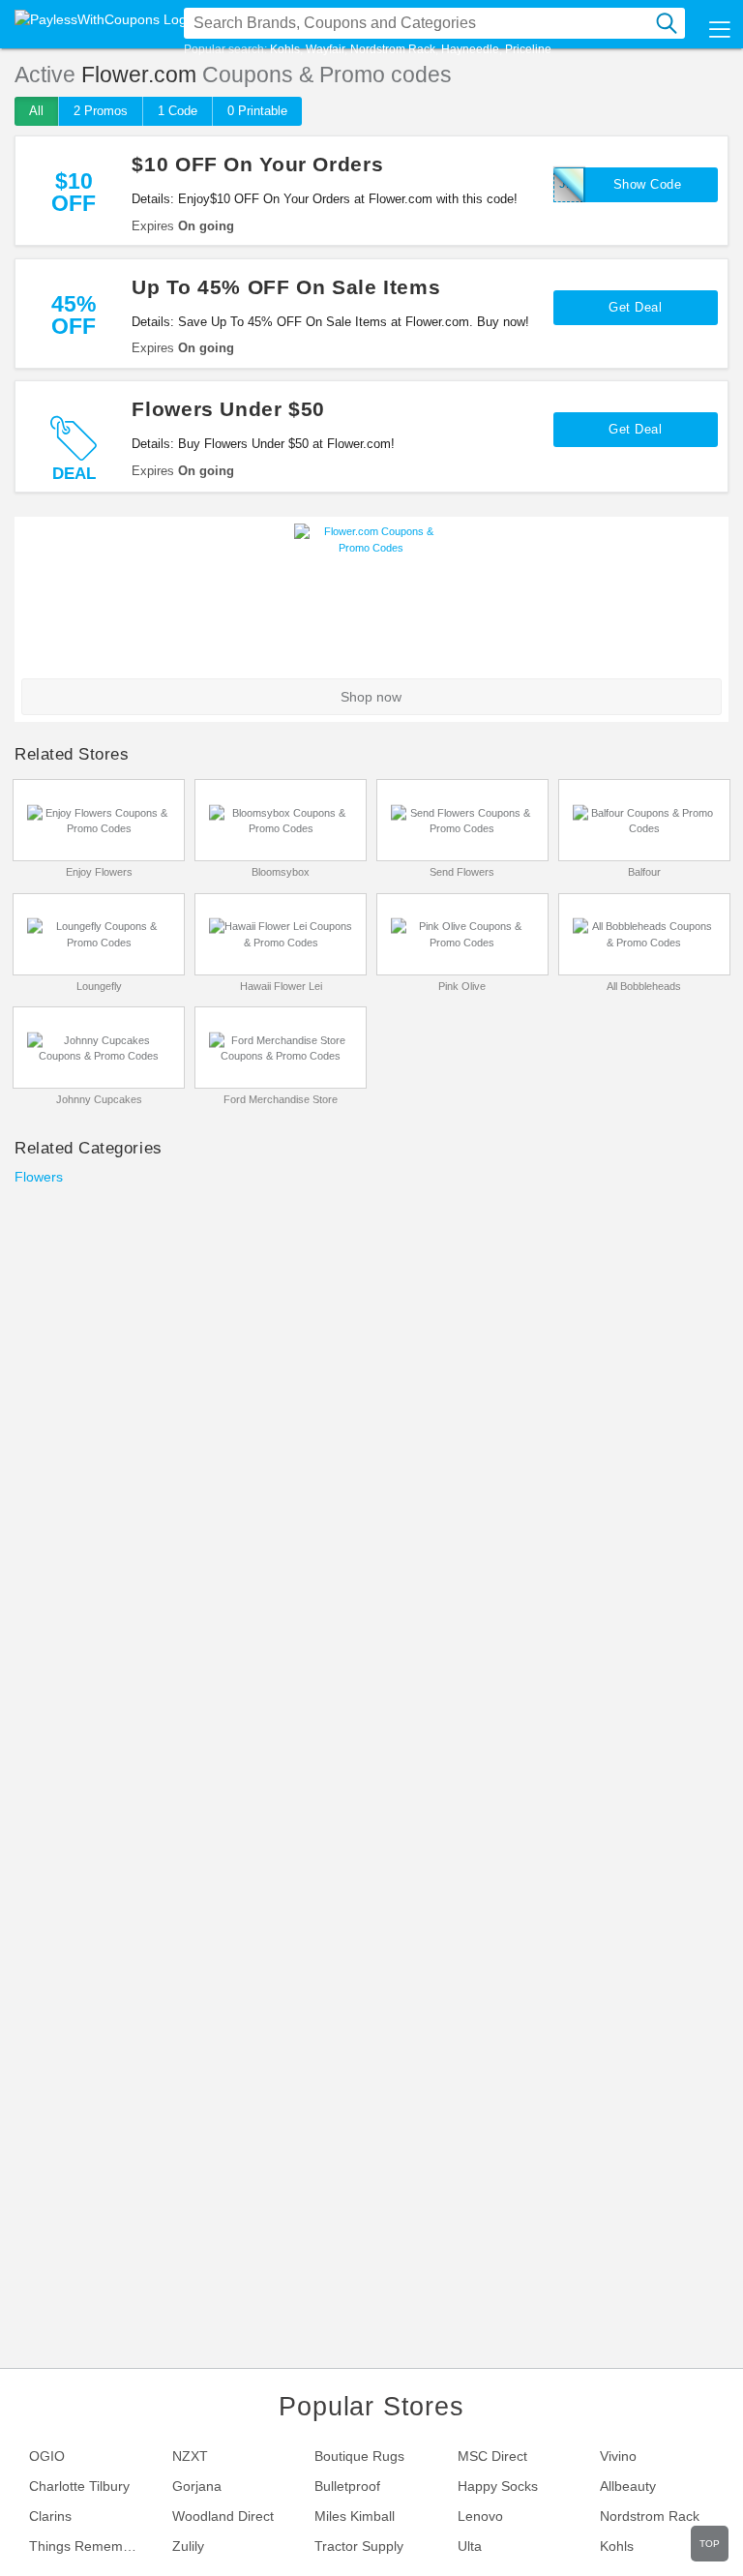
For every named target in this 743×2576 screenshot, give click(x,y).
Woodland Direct (223, 2516)
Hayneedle (470, 49)
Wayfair (325, 49)
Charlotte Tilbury (79, 2486)
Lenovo (480, 2516)
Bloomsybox (281, 872)
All (36, 111)
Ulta (470, 2546)
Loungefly (99, 986)
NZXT (190, 2456)
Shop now (371, 697)
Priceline (528, 49)
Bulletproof (347, 2486)
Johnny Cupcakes (99, 1099)
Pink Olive (462, 986)
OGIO (47, 2456)
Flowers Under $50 (228, 409)
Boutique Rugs (359, 2456)
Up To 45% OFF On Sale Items (286, 287)
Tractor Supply (359, 2546)
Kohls (285, 49)
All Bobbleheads (644, 986)
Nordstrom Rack (393, 49)
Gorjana (197, 2486)
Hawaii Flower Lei (281, 986)
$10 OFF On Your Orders (257, 164)
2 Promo (101, 111)
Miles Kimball (355, 2516)
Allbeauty (628, 2486)
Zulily (188, 2546)
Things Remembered (93, 2546)
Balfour (644, 872)
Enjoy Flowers (99, 872)
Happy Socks (498, 2486)
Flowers (39, 1177)
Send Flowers (462, 872)
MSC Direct (492, 2456)
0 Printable (257, 111)
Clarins (50, 2516)
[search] (667, 23)
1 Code (178, 111)
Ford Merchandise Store (281, 1099)
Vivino (618, 2456)
